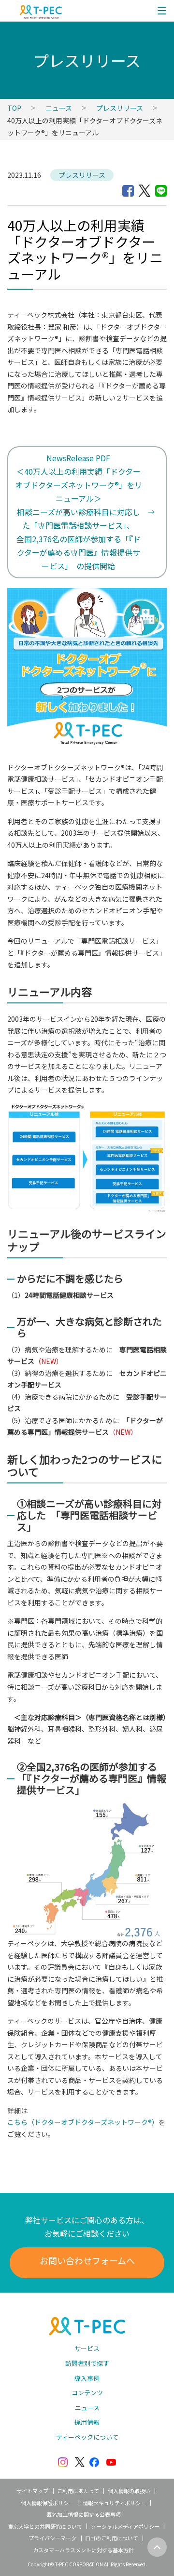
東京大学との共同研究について (45, 2526)
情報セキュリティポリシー (114, 2503)
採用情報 (87, 2422)
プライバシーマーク (52, 2538)
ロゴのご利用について (112, 2538)
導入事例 (87, 2378)
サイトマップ (32, 2491)
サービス (87, 2348)
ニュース (59, 108)
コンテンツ (87, 2393)
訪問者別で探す (87, 2363)
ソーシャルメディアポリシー (125, 2526)
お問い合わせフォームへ (87, 2260)
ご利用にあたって (78, 2491)
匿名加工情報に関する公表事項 (84, 2514)
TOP (14, 108)
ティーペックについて (87, 2437)
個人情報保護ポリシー (47, 2503)
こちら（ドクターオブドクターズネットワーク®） (83, 2122)
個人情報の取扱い (129, 2491)
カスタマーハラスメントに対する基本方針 (83, 2550)
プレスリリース (120, 108)
